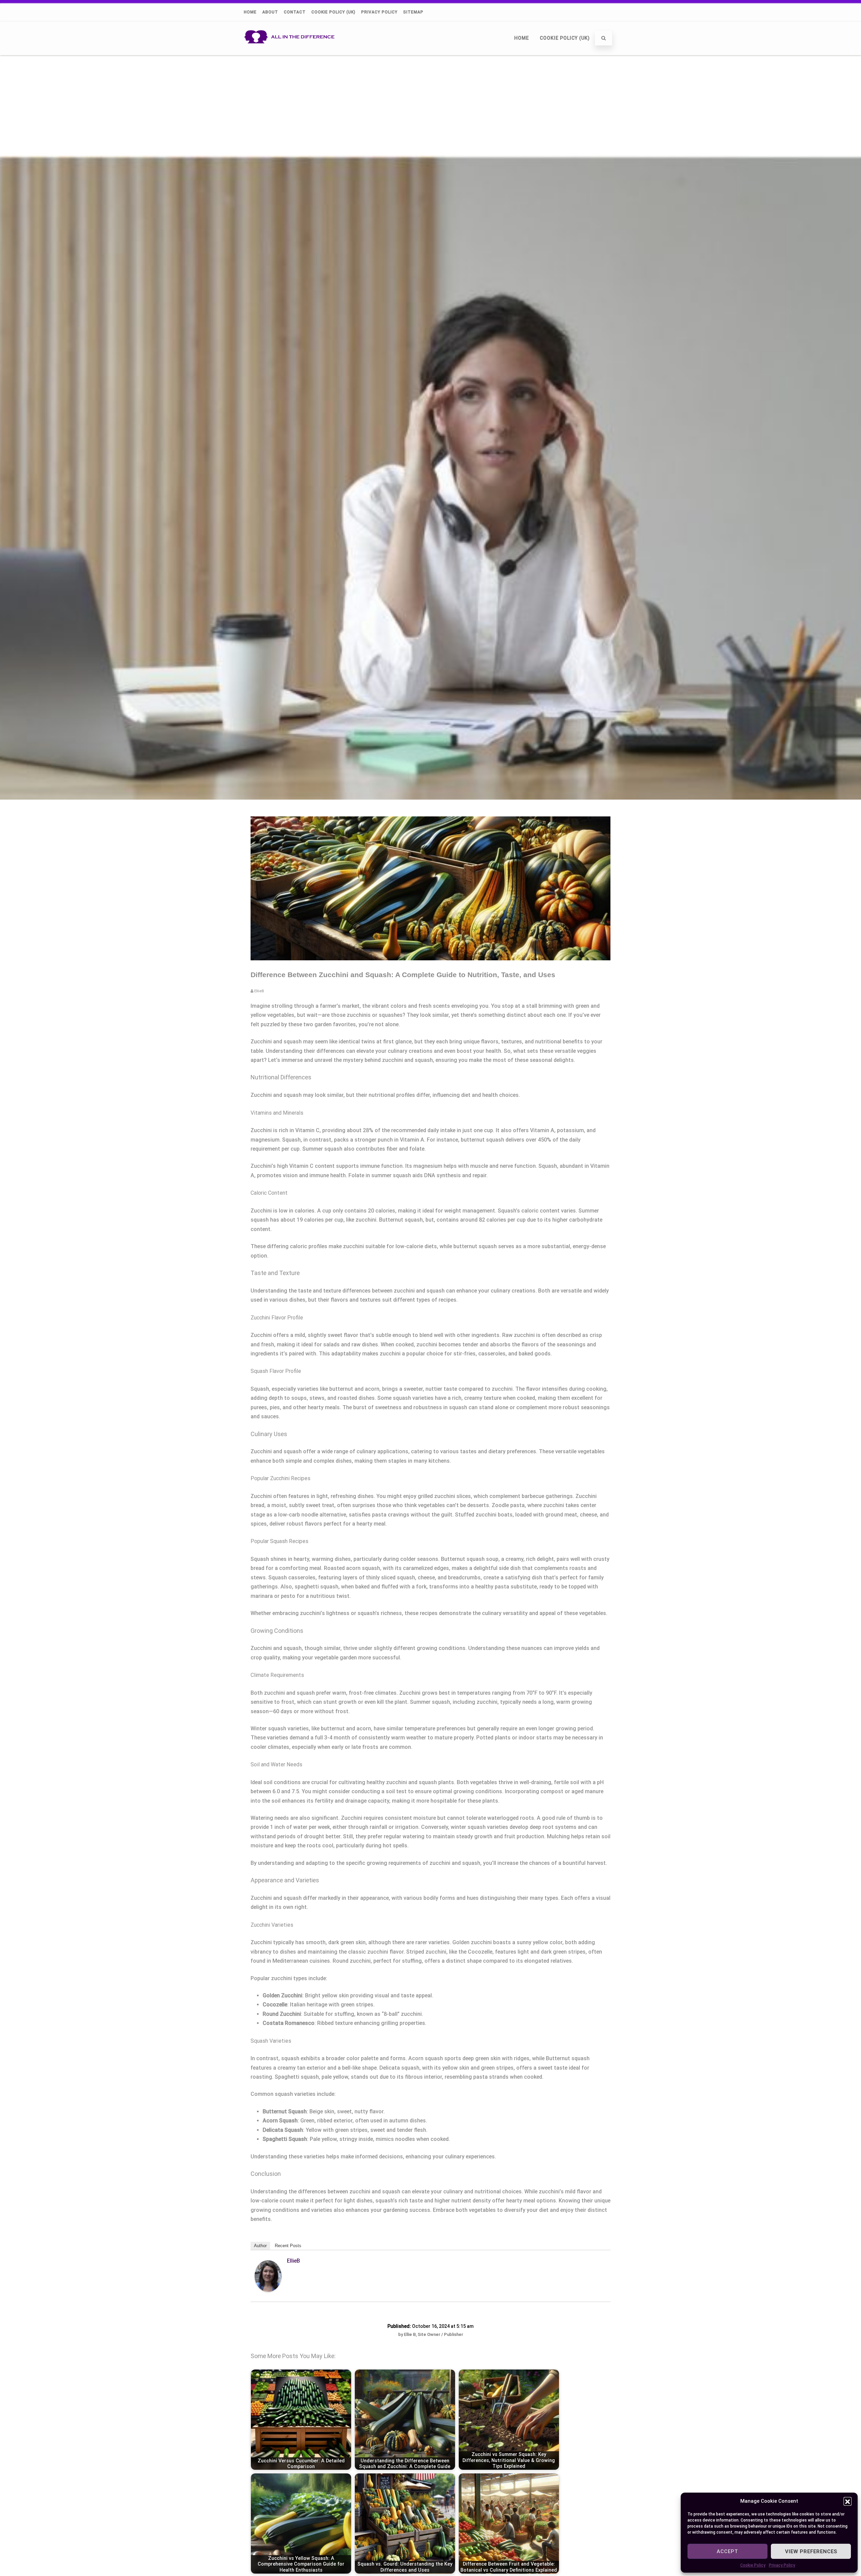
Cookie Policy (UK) (333, 12)
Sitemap (413, 12)
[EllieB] (268, 2290)
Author (260, 2246)
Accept (727, 2551)
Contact (295, 12)
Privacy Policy (782, 2565)
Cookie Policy (753, 2565)
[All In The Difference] (291, 52)
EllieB (293, 2261)
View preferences (811, 2551)
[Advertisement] (430, 105)
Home (250, 12)
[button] (848, 2501)
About (270, 12)
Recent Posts (288, 2246)
